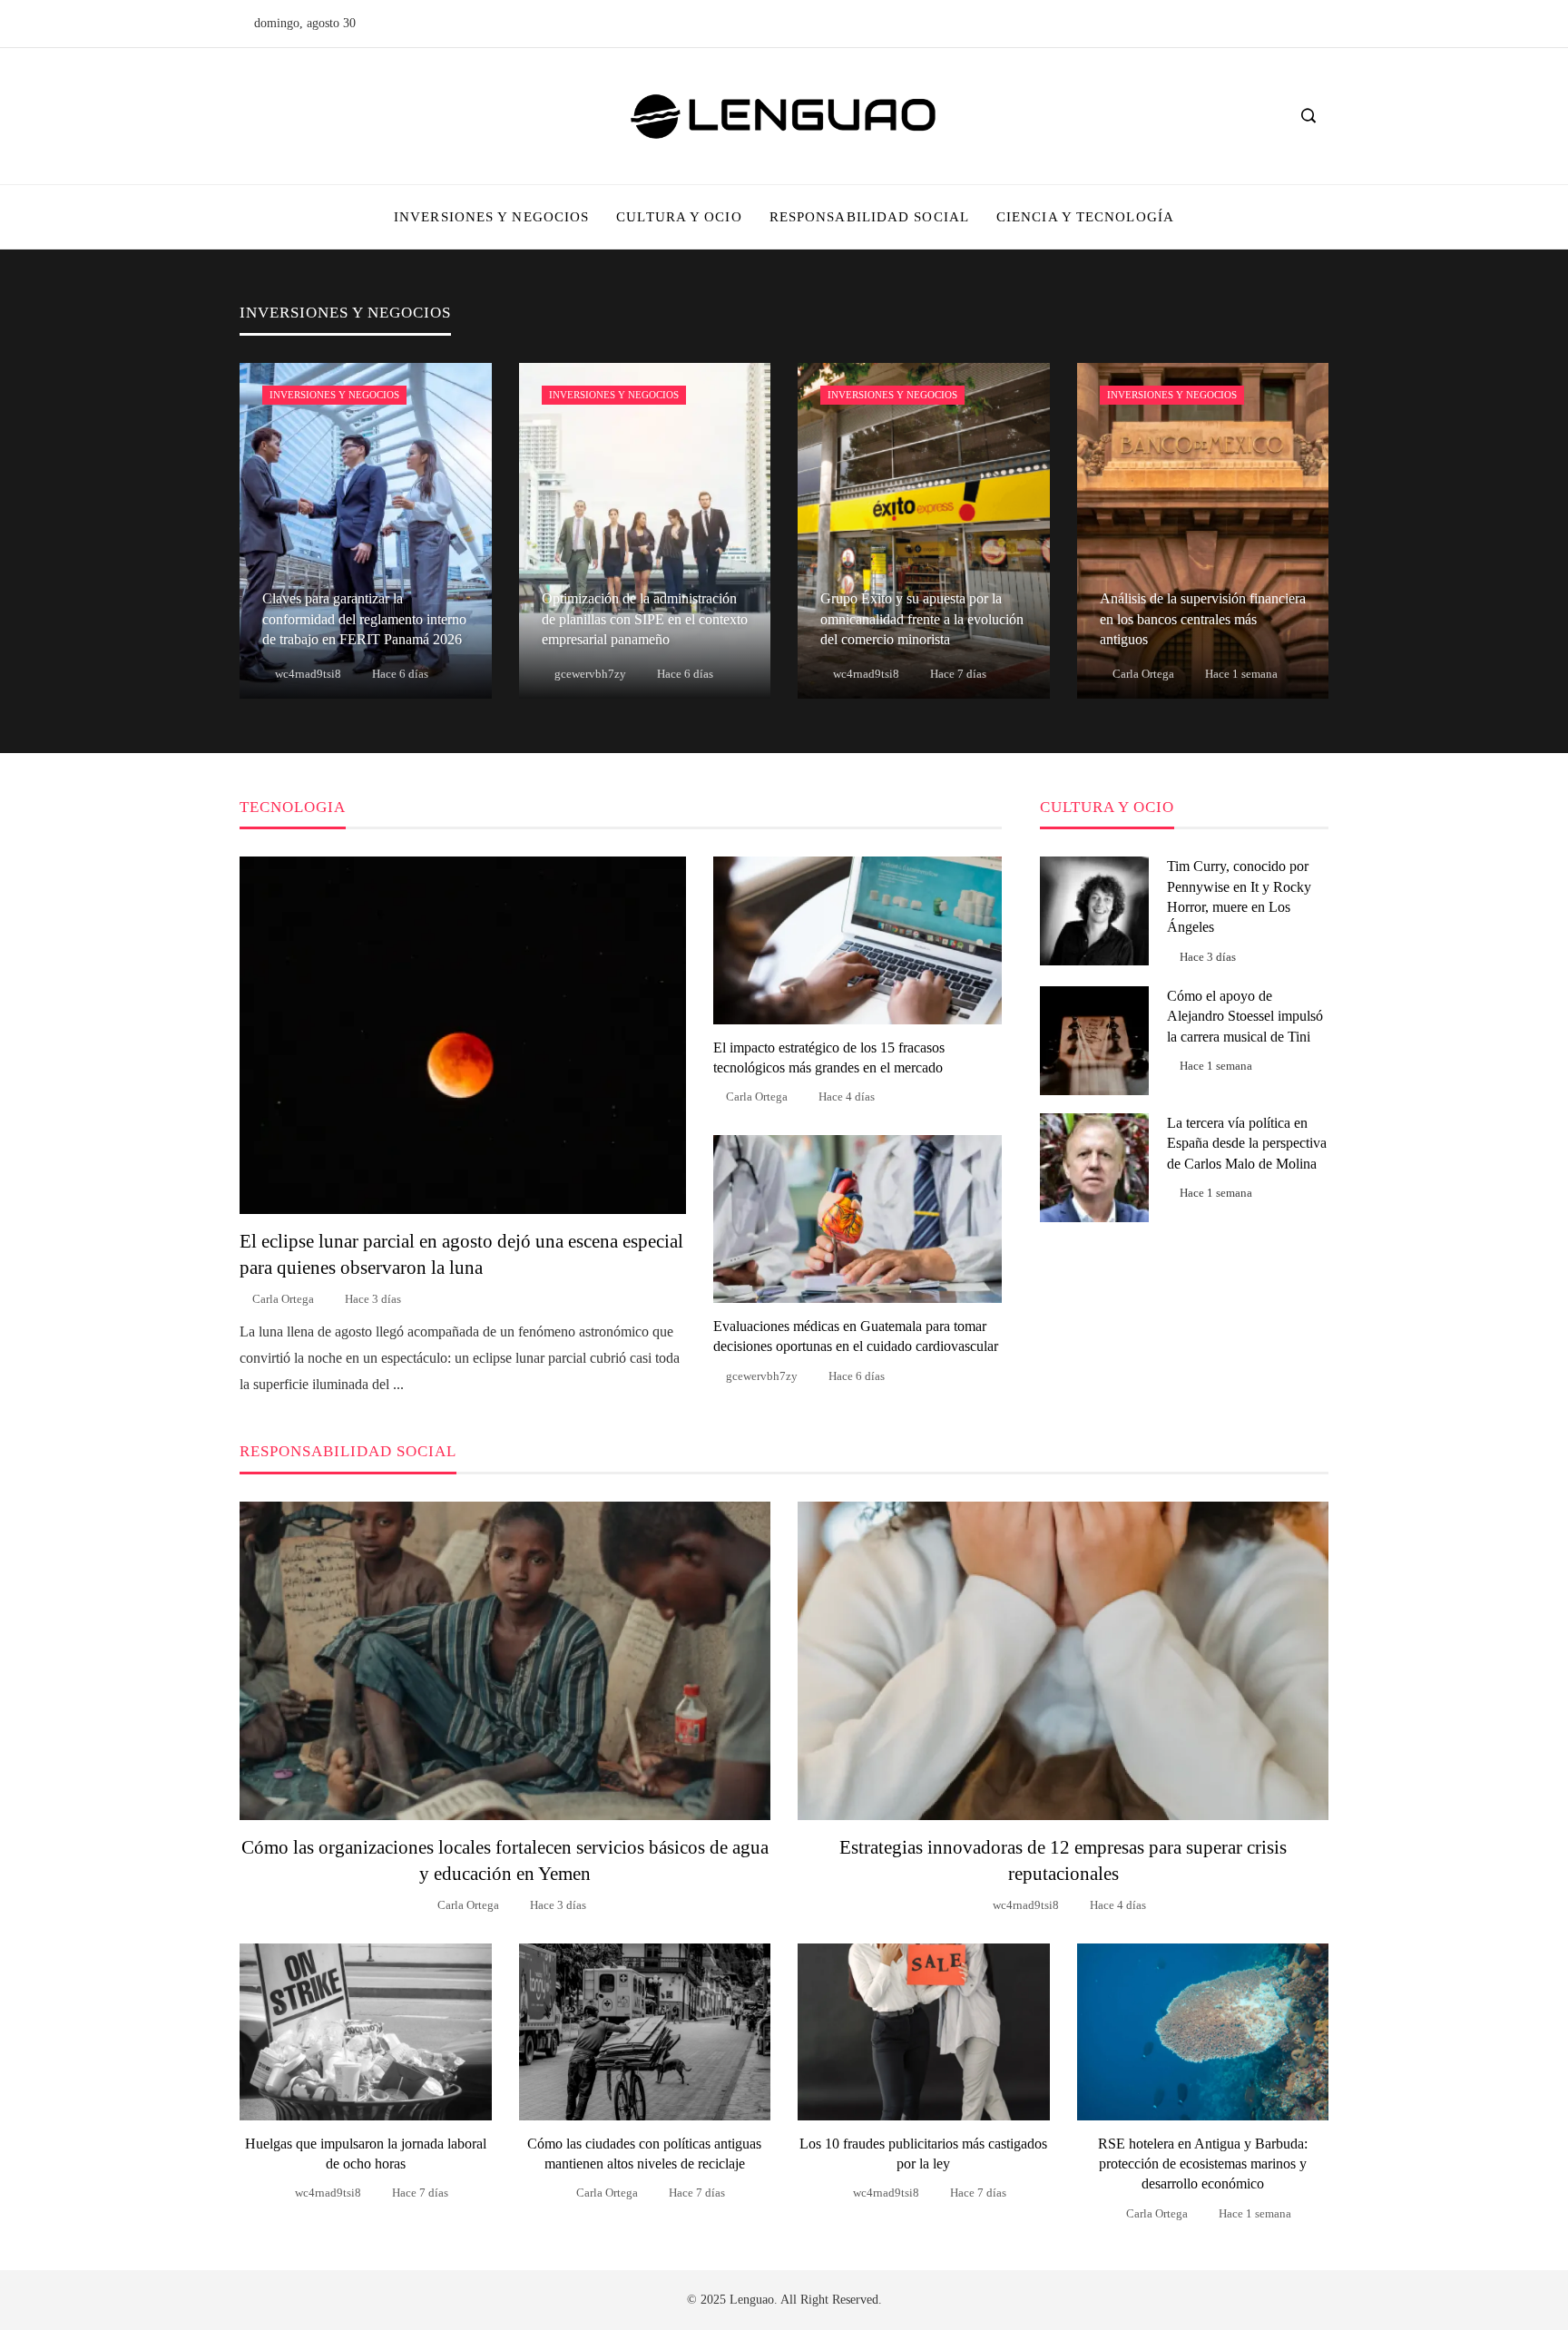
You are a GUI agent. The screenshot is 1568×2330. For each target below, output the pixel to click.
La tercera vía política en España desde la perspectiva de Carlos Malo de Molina (1247, 1143)
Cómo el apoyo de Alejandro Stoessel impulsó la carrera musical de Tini (1245, 1016)
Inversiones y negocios (334, 395)
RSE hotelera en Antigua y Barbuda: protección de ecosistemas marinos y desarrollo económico (1203, 2164)
